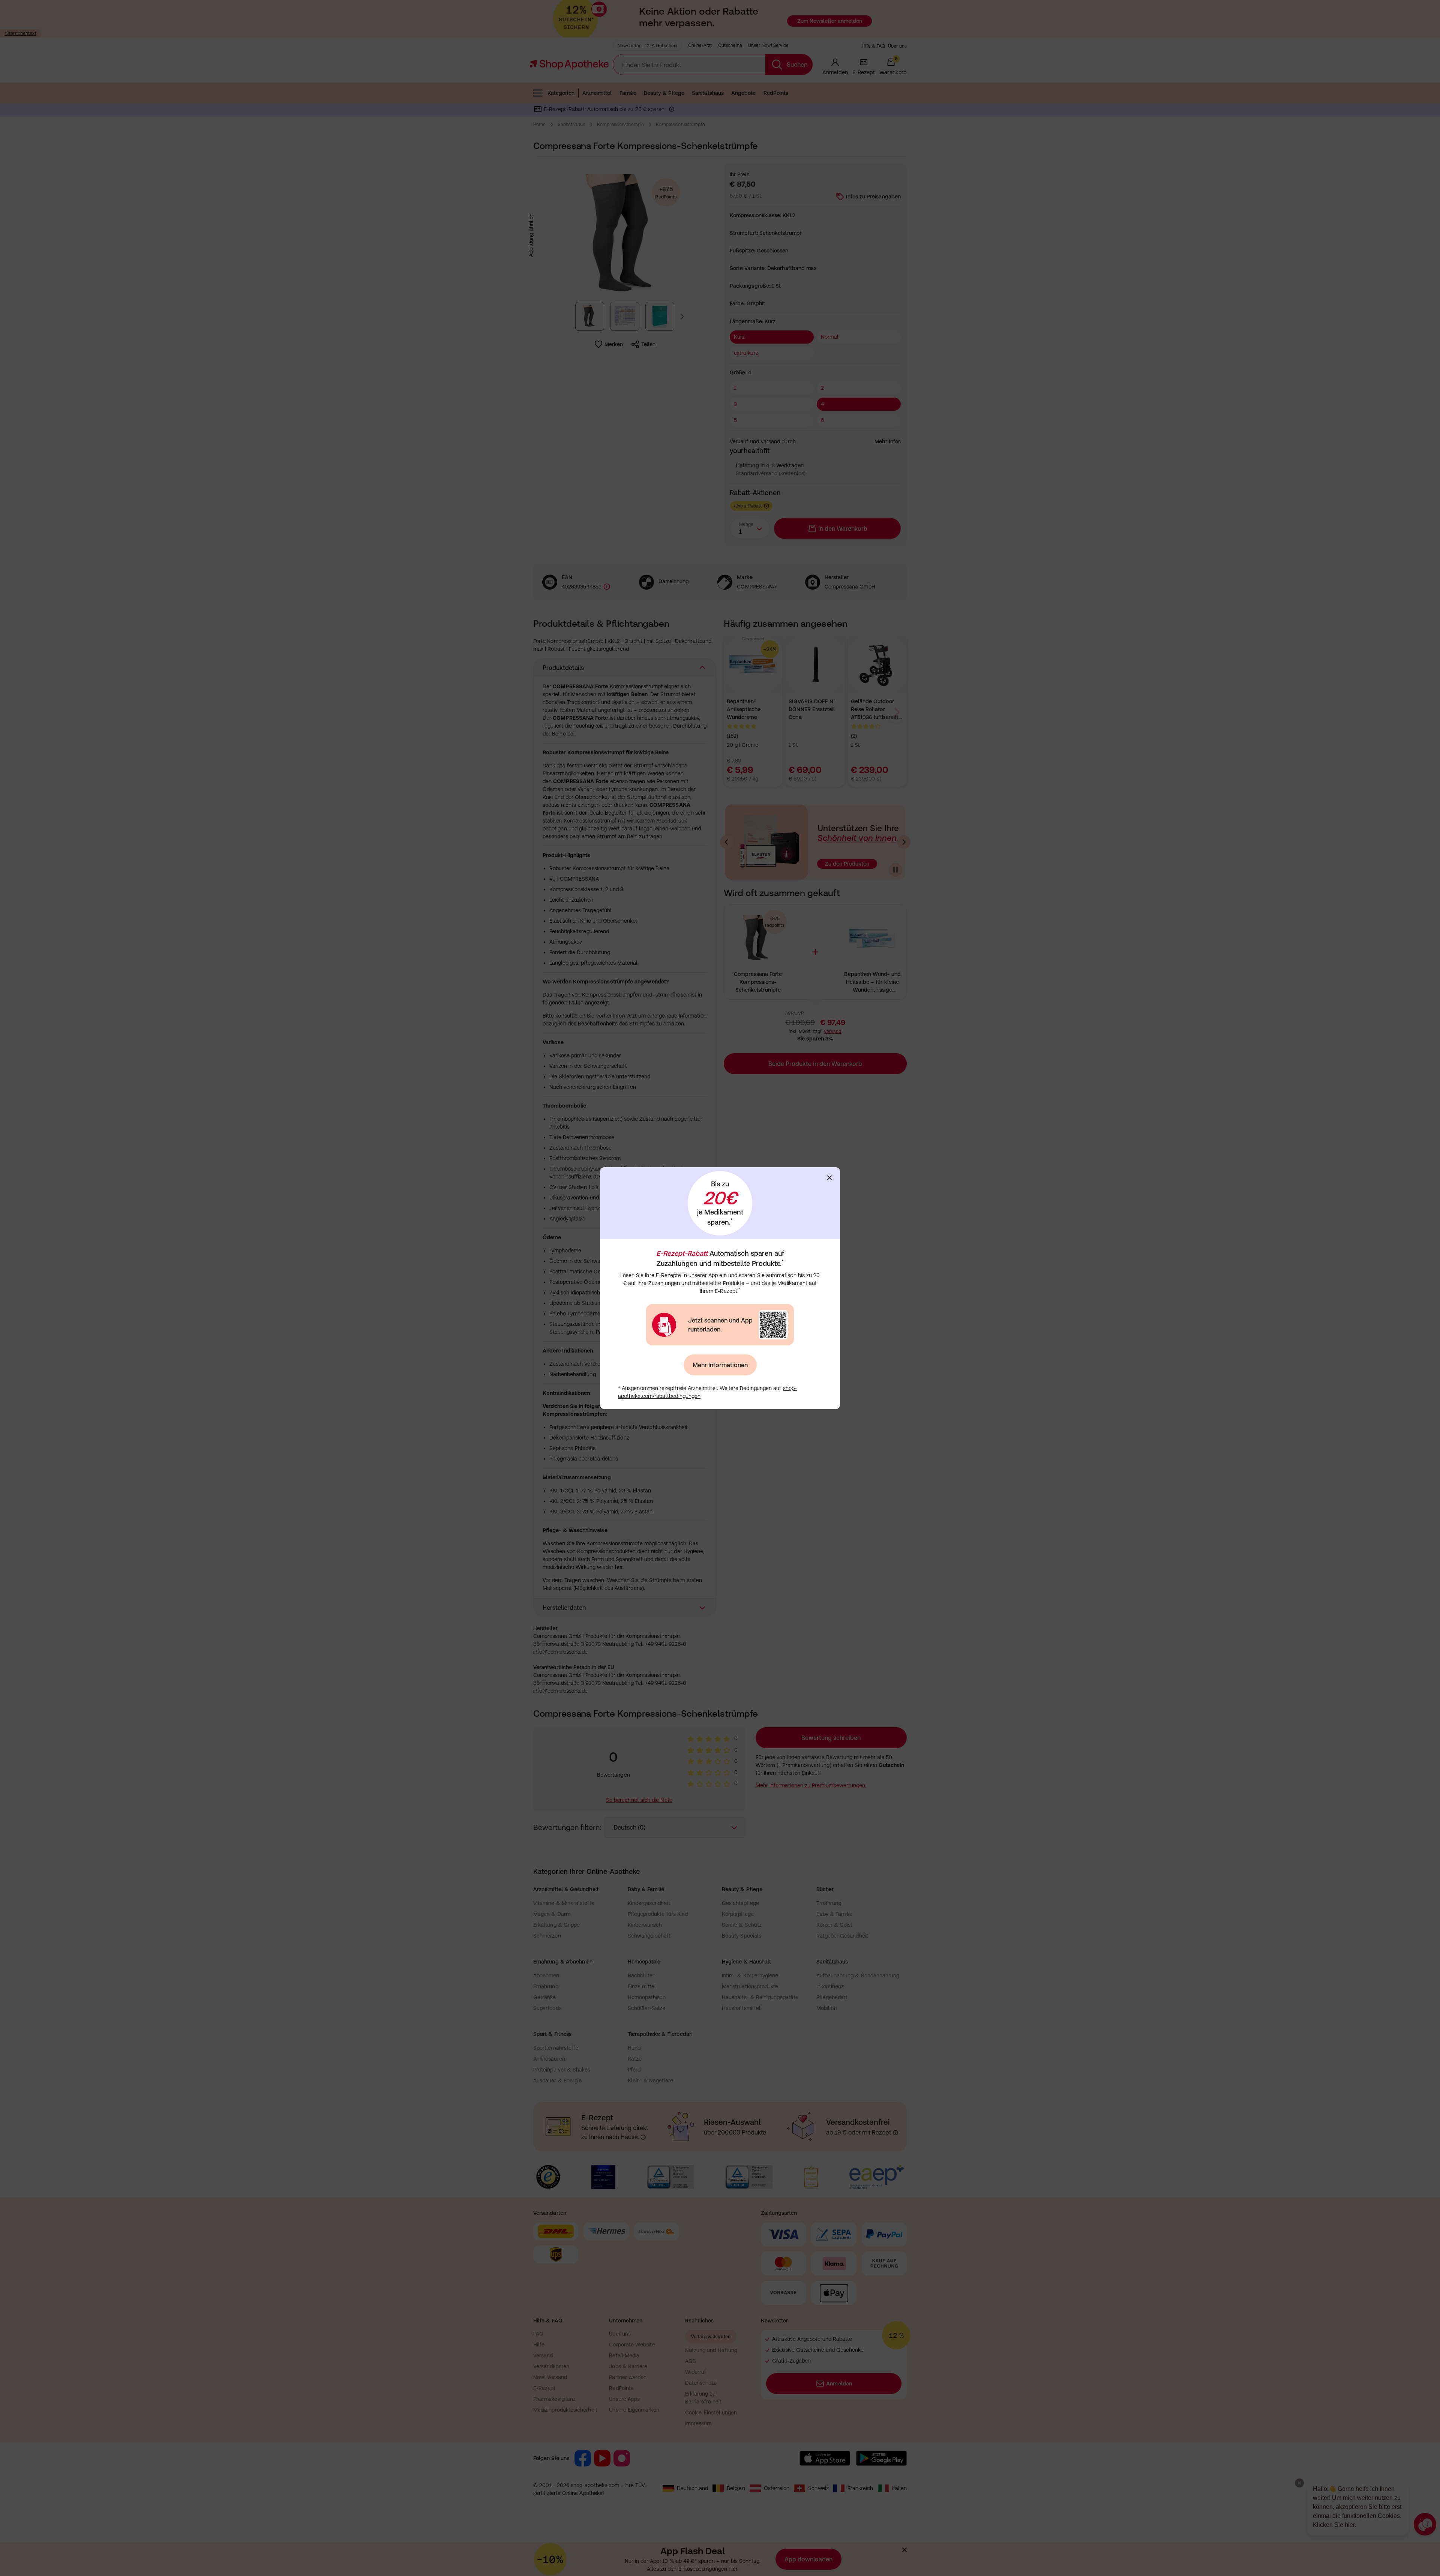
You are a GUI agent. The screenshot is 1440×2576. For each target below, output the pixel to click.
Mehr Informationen (720, 1365)
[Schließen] (829, 1178)
